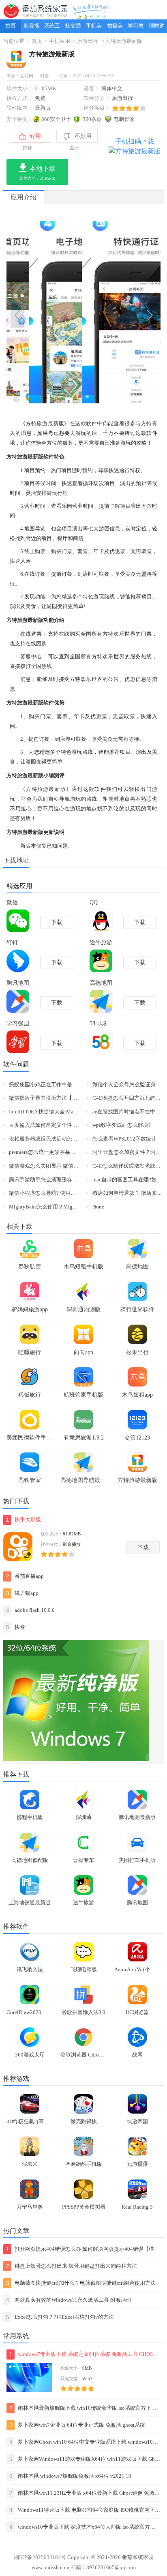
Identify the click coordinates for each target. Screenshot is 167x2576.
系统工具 (52, 28)
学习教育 (136, 28)
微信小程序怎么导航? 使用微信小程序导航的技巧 (66, 1193)
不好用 (83, 136)
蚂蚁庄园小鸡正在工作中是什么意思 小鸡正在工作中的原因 (78, 1085)
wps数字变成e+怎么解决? (122, 1125)
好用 (35, 136)
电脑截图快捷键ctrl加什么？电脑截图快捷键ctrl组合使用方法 (81, 2283)
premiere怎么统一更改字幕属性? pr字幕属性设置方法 (70, 1152)
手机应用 (60, 41)
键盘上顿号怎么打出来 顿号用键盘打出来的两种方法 (72, 2266)
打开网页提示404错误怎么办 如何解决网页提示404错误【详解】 (80, 2250)
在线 (30, 574)
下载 (143, 1547)
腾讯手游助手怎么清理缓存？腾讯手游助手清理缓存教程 (75, 1180)
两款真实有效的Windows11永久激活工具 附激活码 (69, 2300)
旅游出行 (88, 41)
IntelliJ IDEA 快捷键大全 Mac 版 (46, 1112)
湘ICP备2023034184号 (40, 2557)
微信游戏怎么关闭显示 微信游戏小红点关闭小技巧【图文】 (78, 1166)
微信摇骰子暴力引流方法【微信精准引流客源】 (64, 1098)
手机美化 (94, 28)
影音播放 (31, 28)
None (98, 1207)
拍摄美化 (115, 28)
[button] (80, 396)
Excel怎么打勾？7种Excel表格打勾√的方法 (60, 2317)
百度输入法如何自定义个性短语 (46, 1125)
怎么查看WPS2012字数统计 (124, 1139)
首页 (11, 26)
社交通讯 (73, 28)
